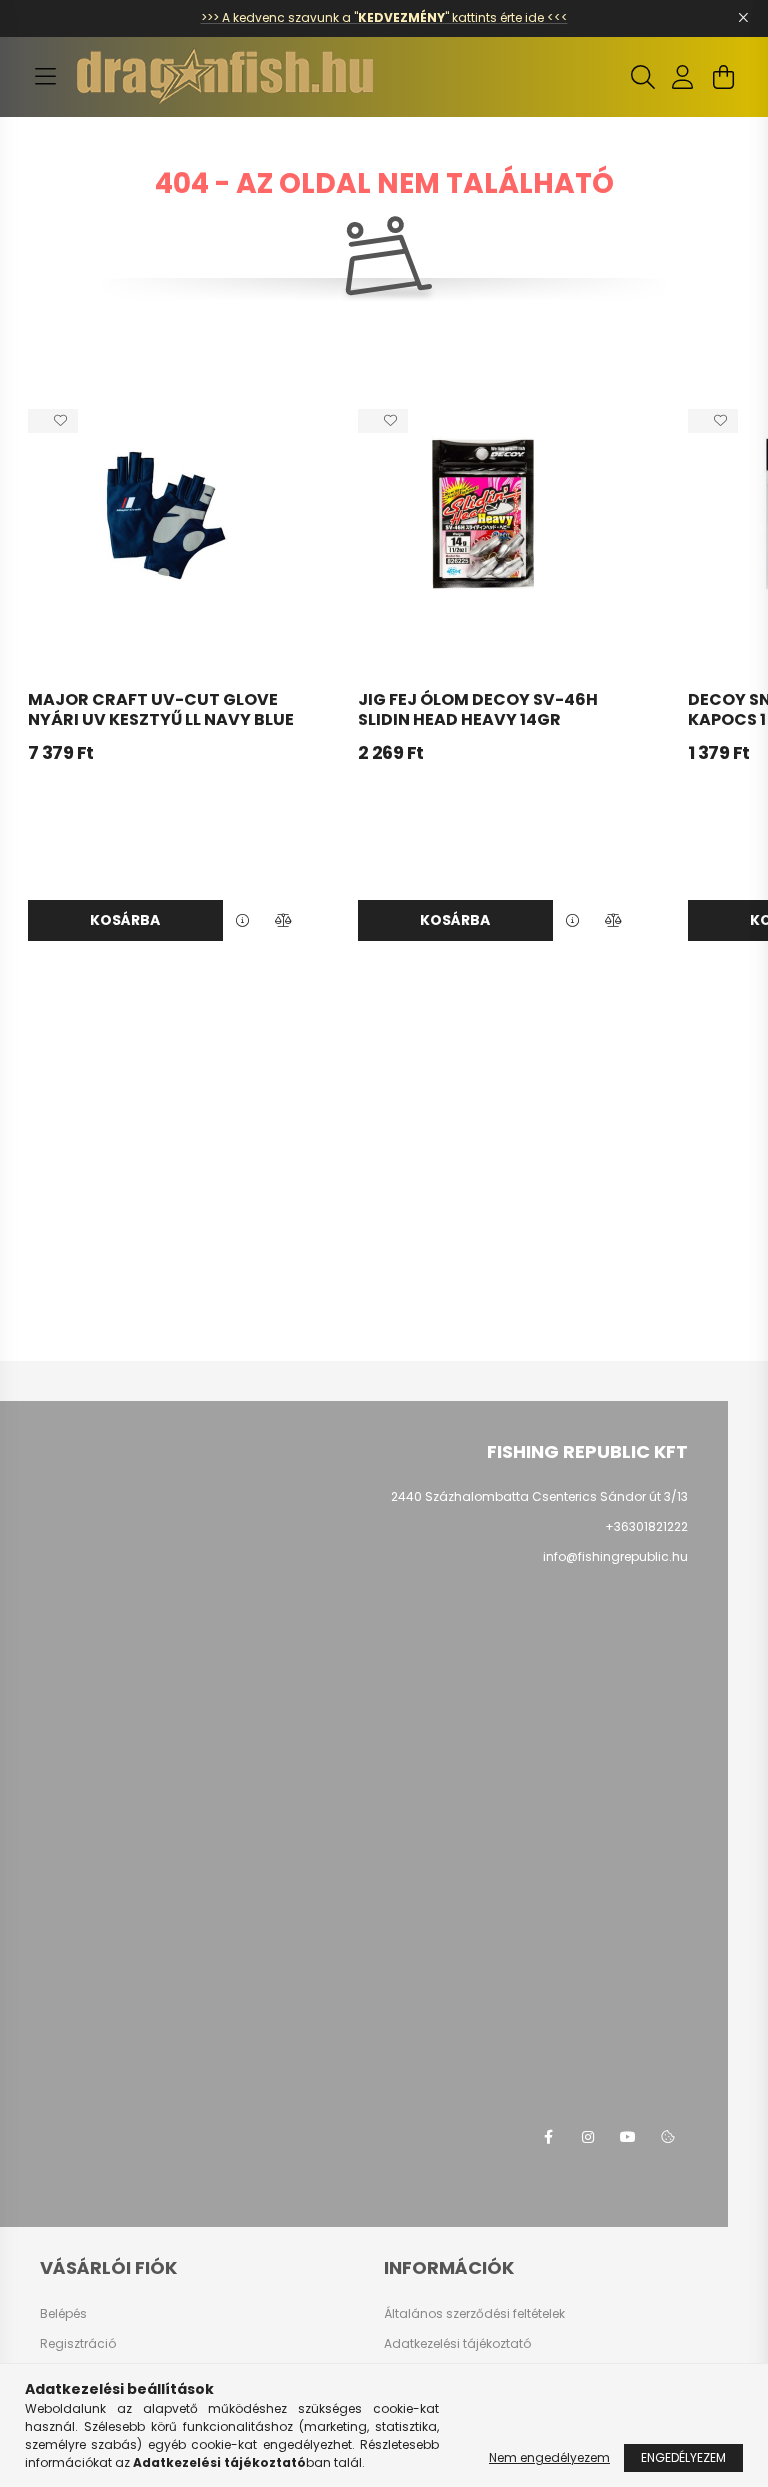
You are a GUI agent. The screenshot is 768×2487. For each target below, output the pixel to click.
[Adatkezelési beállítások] (668, 2137)
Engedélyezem (683, 2457)
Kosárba (125, 920)
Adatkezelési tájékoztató (457, 2344)
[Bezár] (743, 18)
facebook (548, 2137)
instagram (588, 2137)
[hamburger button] (45, 77)
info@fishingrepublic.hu (615, 1556)
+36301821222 (646, 1526)
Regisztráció (78, 2344)
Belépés (63, 2314)
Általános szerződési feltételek (474, 2314)
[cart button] (723, 77)
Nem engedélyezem (549, 2457)
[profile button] (683, 77)
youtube (628, 2137)
